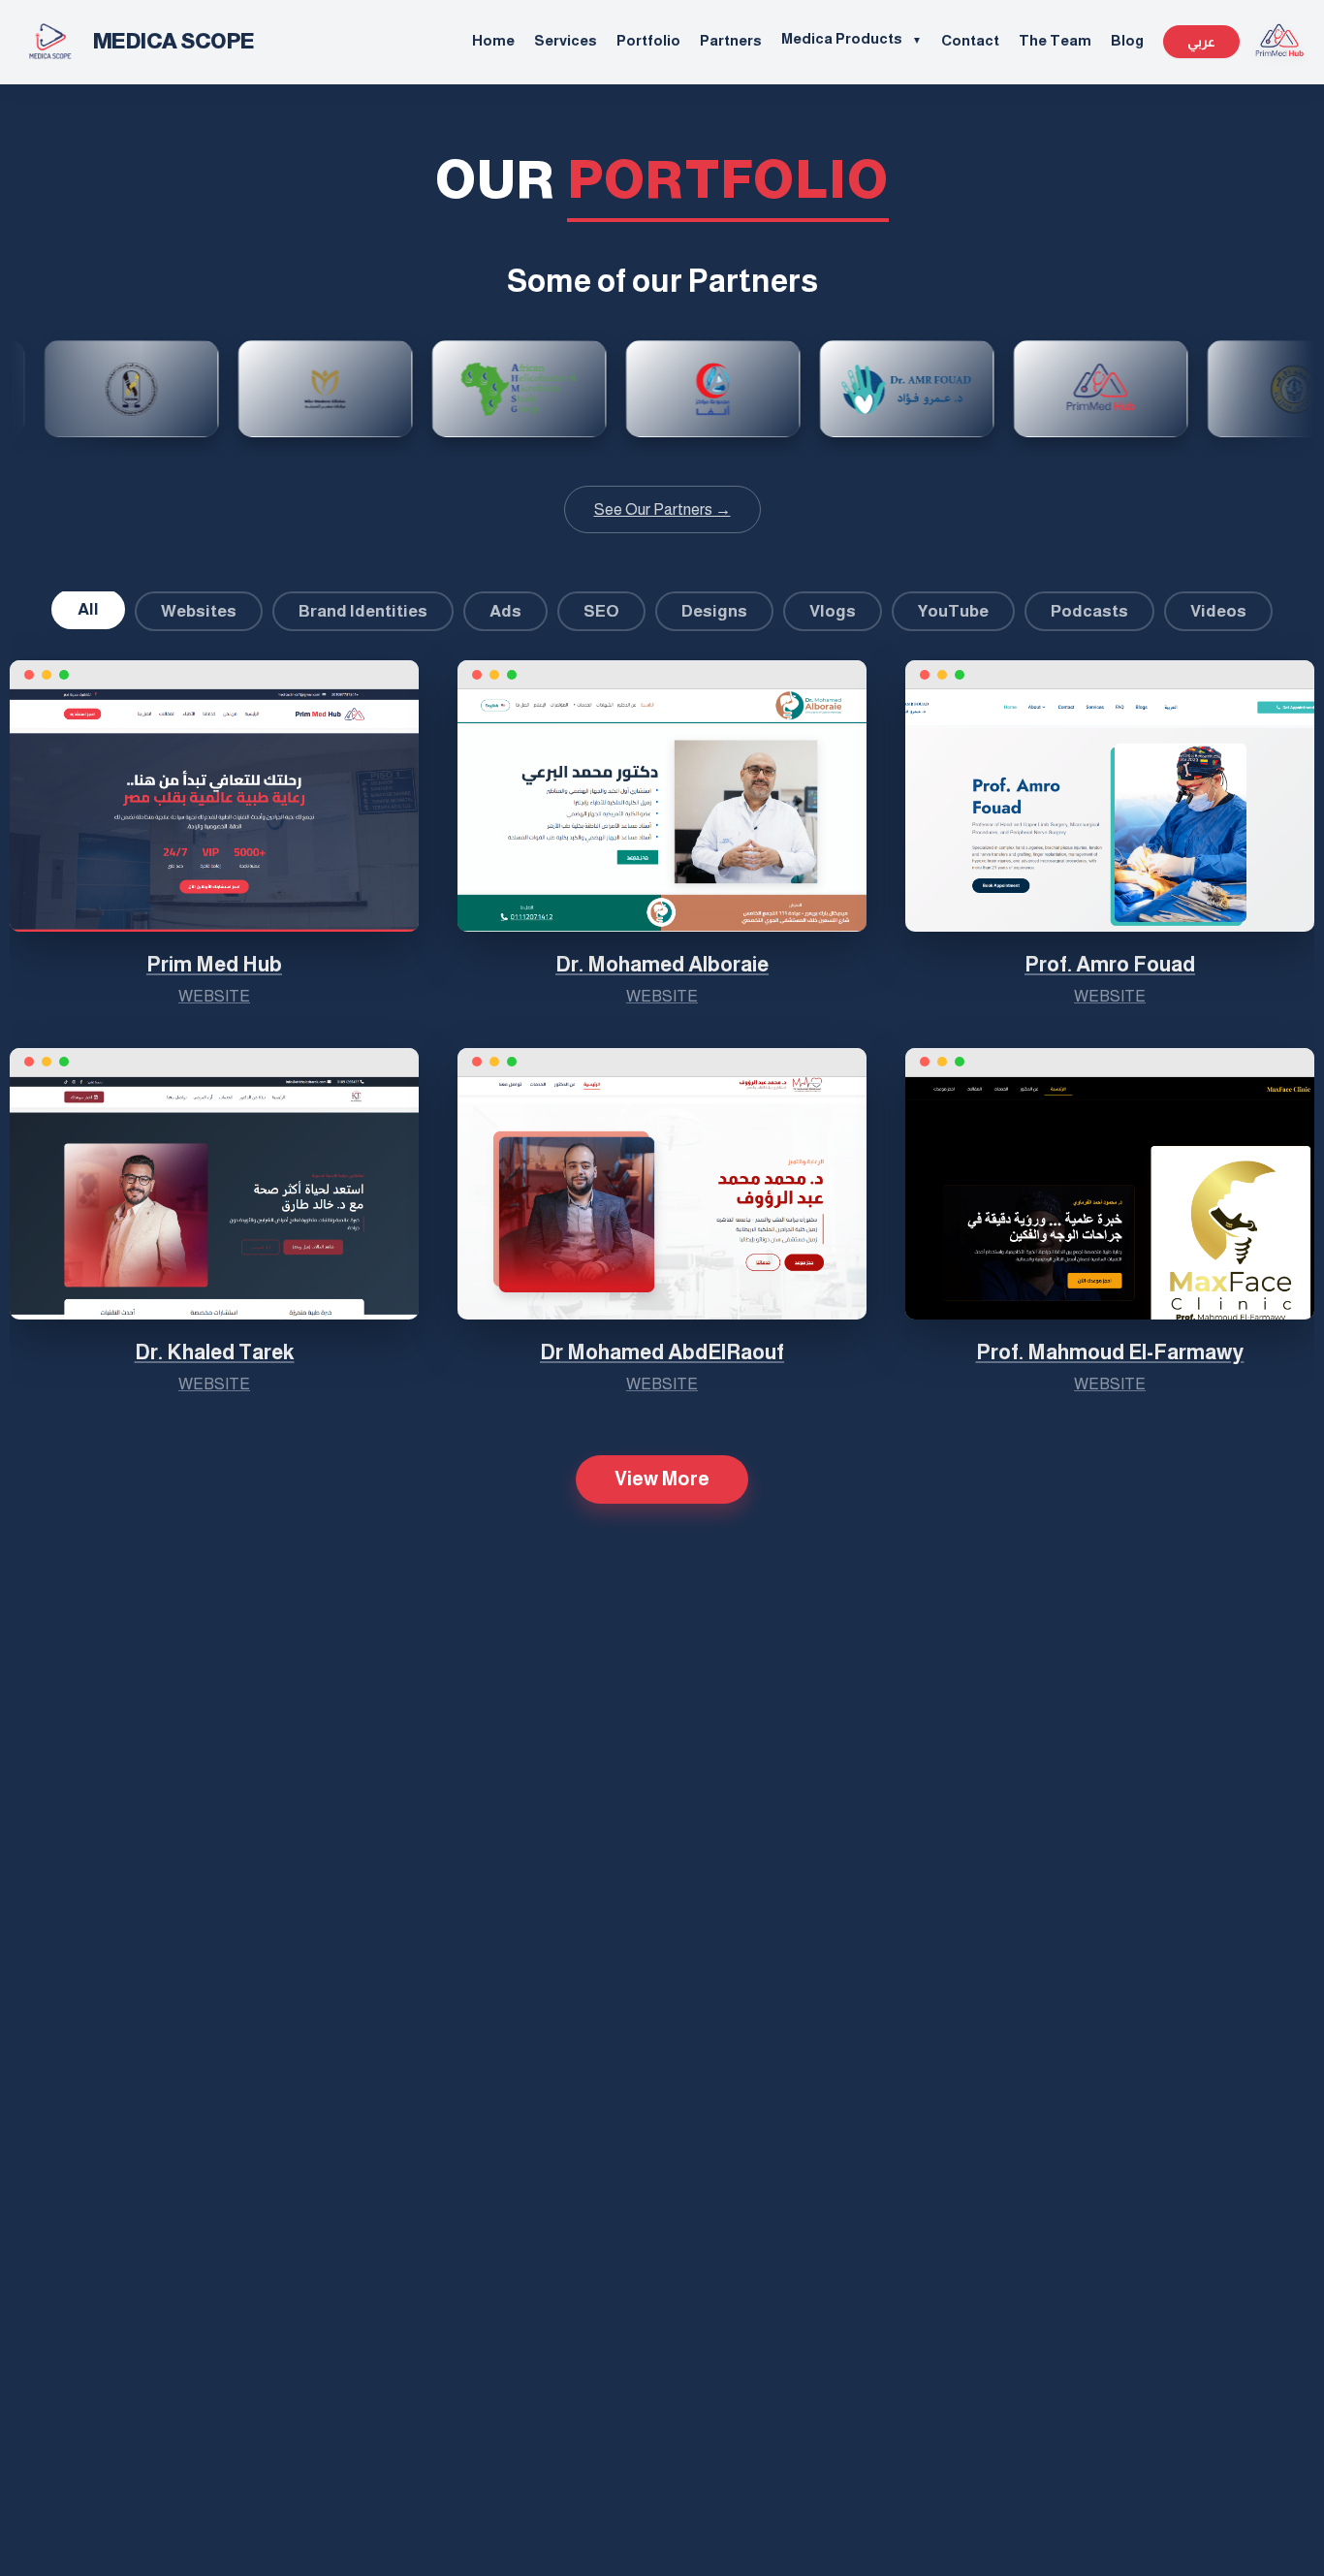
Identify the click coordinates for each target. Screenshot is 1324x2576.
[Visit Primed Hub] (1279, 42)
